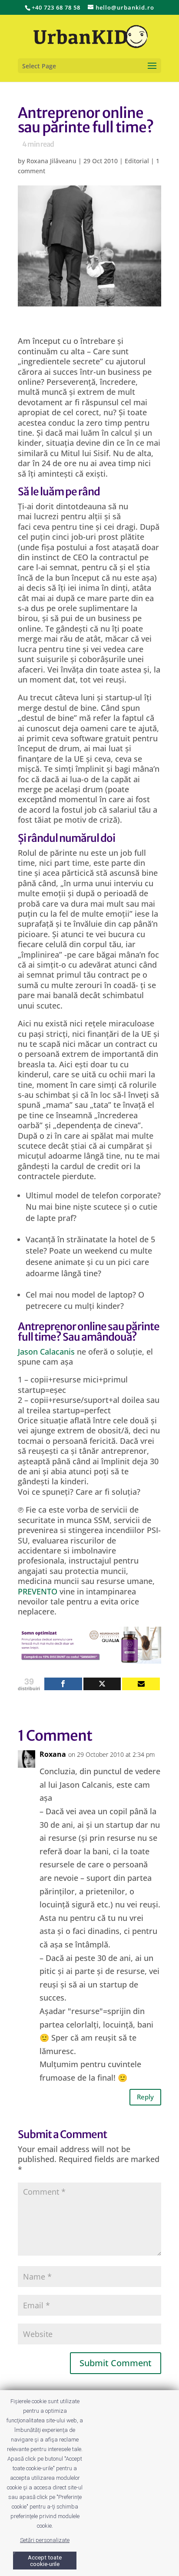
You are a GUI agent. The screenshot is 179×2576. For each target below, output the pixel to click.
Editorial (137, 161)
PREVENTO (38, 1591)
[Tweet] (102, 1684)
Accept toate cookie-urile (45, 2561)
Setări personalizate (45, 2540)
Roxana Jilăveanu (51, 161)
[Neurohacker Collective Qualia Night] (89, 1658)
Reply (145, 2097)
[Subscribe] (141, 1684)
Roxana (53, 1754)
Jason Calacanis (46, 1352)
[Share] (63, 1684)
